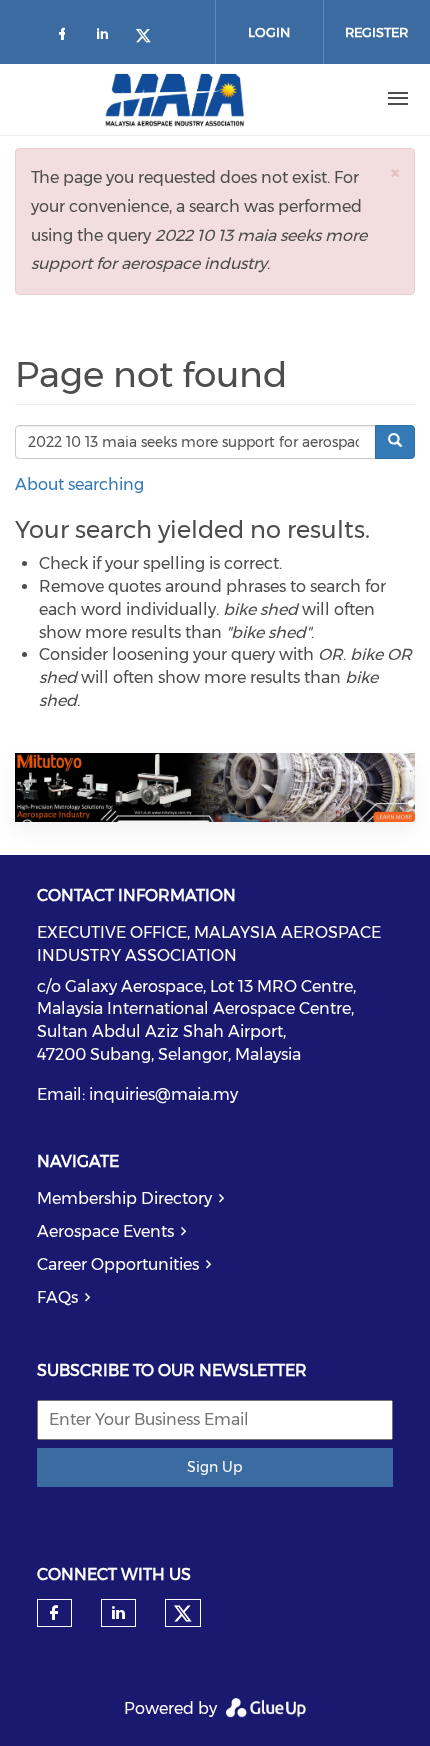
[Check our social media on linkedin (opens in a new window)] (108, 37)
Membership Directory (124, 1198)
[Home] (175, 99)
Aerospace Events (105, 1231)
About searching (79, 484)
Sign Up (214, 1467)
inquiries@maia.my (163, 1094)
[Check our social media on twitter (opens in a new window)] (150, 37)
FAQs (57, 1297)
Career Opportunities (118, 1264)
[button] (395, 172)
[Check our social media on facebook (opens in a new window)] (66, 37)
